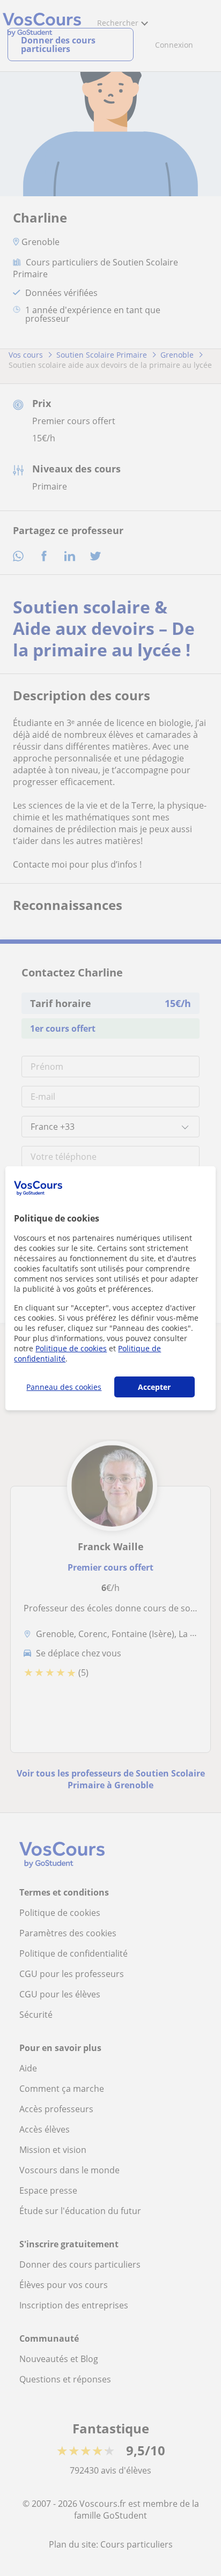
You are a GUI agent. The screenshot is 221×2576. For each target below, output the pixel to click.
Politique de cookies (71, 1348)
